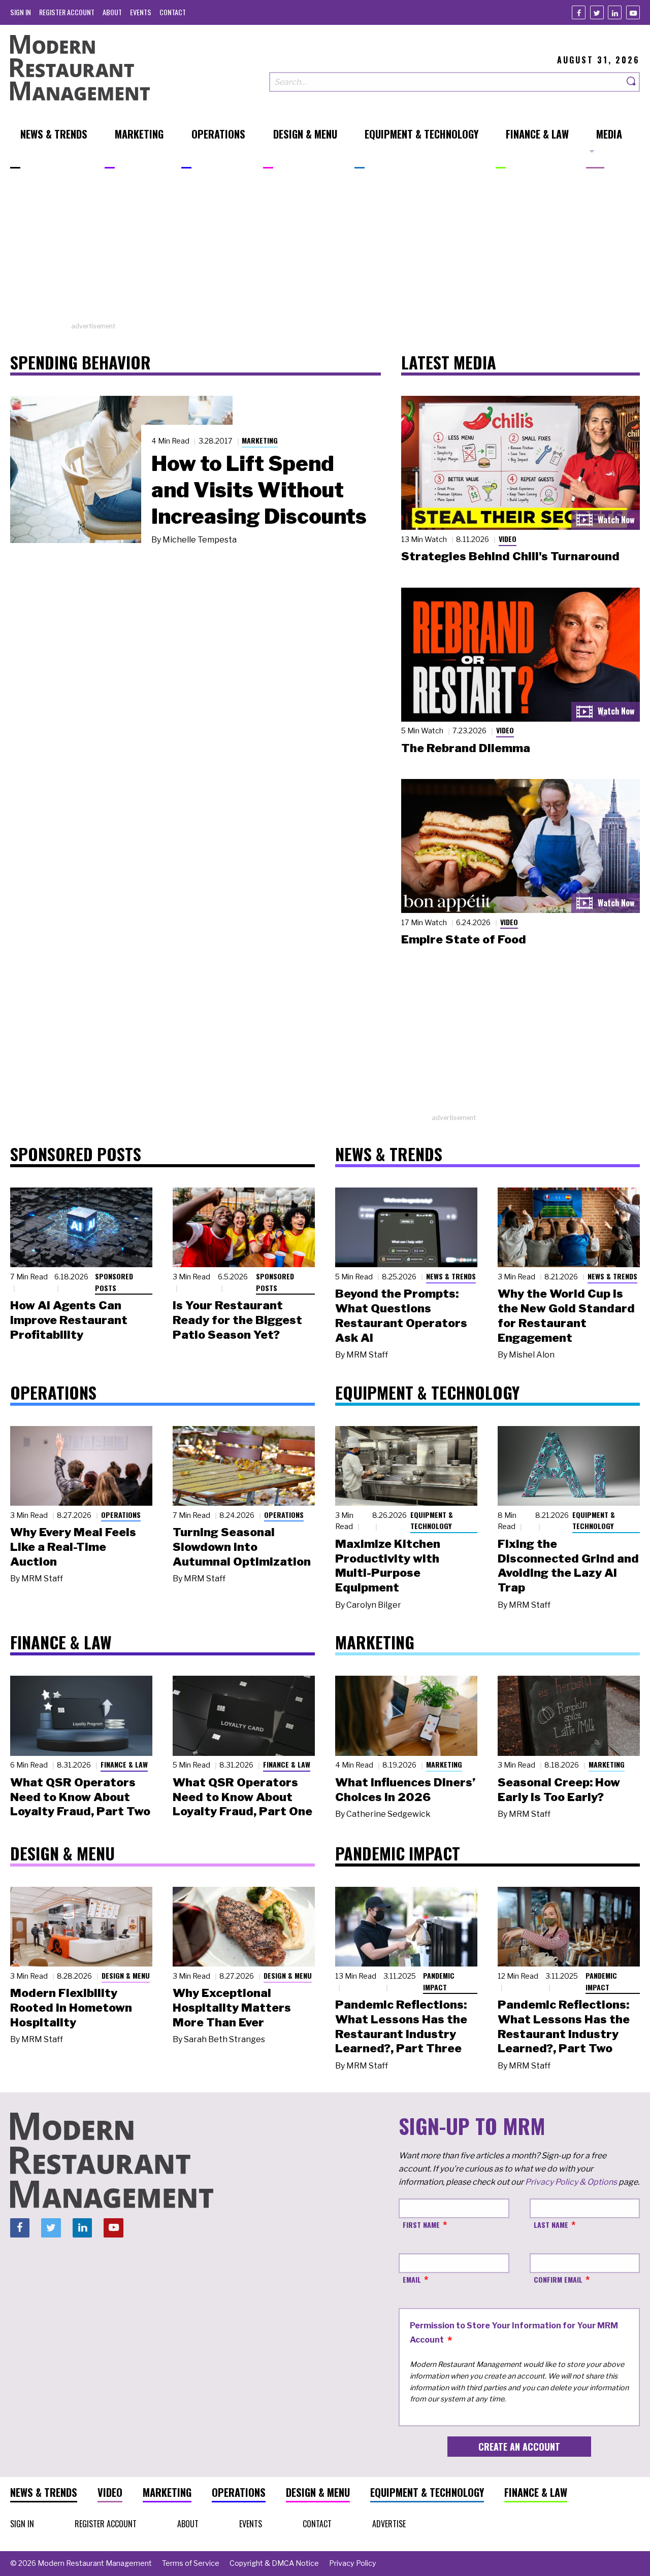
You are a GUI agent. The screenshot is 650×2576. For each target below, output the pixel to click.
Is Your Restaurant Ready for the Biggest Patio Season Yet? (237, 1320)
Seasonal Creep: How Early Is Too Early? (559, 1790)
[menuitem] (21, 12)
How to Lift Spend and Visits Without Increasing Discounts (259, 490)
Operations (121, 1515)
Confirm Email (558, 2279)
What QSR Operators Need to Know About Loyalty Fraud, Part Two (80, 1797)
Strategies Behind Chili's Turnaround (510, 556)
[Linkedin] (615, 12)
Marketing (260, 440)
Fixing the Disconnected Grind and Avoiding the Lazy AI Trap (568, 1566)
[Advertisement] (325, 250)
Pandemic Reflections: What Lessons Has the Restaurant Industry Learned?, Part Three (401, 2026)
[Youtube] (633, 12)
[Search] (632, 82)
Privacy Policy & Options (571, 2182)
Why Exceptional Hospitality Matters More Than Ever (232, 2008)
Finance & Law (124, 1764)
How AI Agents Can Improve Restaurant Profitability (69, 1320)
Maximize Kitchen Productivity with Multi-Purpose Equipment (388, 1566)
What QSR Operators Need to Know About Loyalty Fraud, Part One (242, 1797)
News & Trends (451, 1276)
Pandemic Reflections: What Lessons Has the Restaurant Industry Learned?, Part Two (564, 2026)
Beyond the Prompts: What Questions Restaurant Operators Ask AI (401, 1315)
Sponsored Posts (114, 1282)
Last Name (551, 2225)
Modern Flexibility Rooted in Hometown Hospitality (71, 2008)
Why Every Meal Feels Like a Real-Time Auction (73, 1547)
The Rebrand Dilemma (466, 748)
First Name (421, 2225)
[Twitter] (597, 12)
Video (508, 539)
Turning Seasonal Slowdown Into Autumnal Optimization (242, 1547)
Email (412, 2279)
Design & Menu (126, 1975)
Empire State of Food (464, 939)
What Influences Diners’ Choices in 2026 (405, 1790)
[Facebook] (579, 12)
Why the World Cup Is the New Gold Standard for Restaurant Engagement (566, 1315)
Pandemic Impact (439, 1981)
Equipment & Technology (432, 1520)
